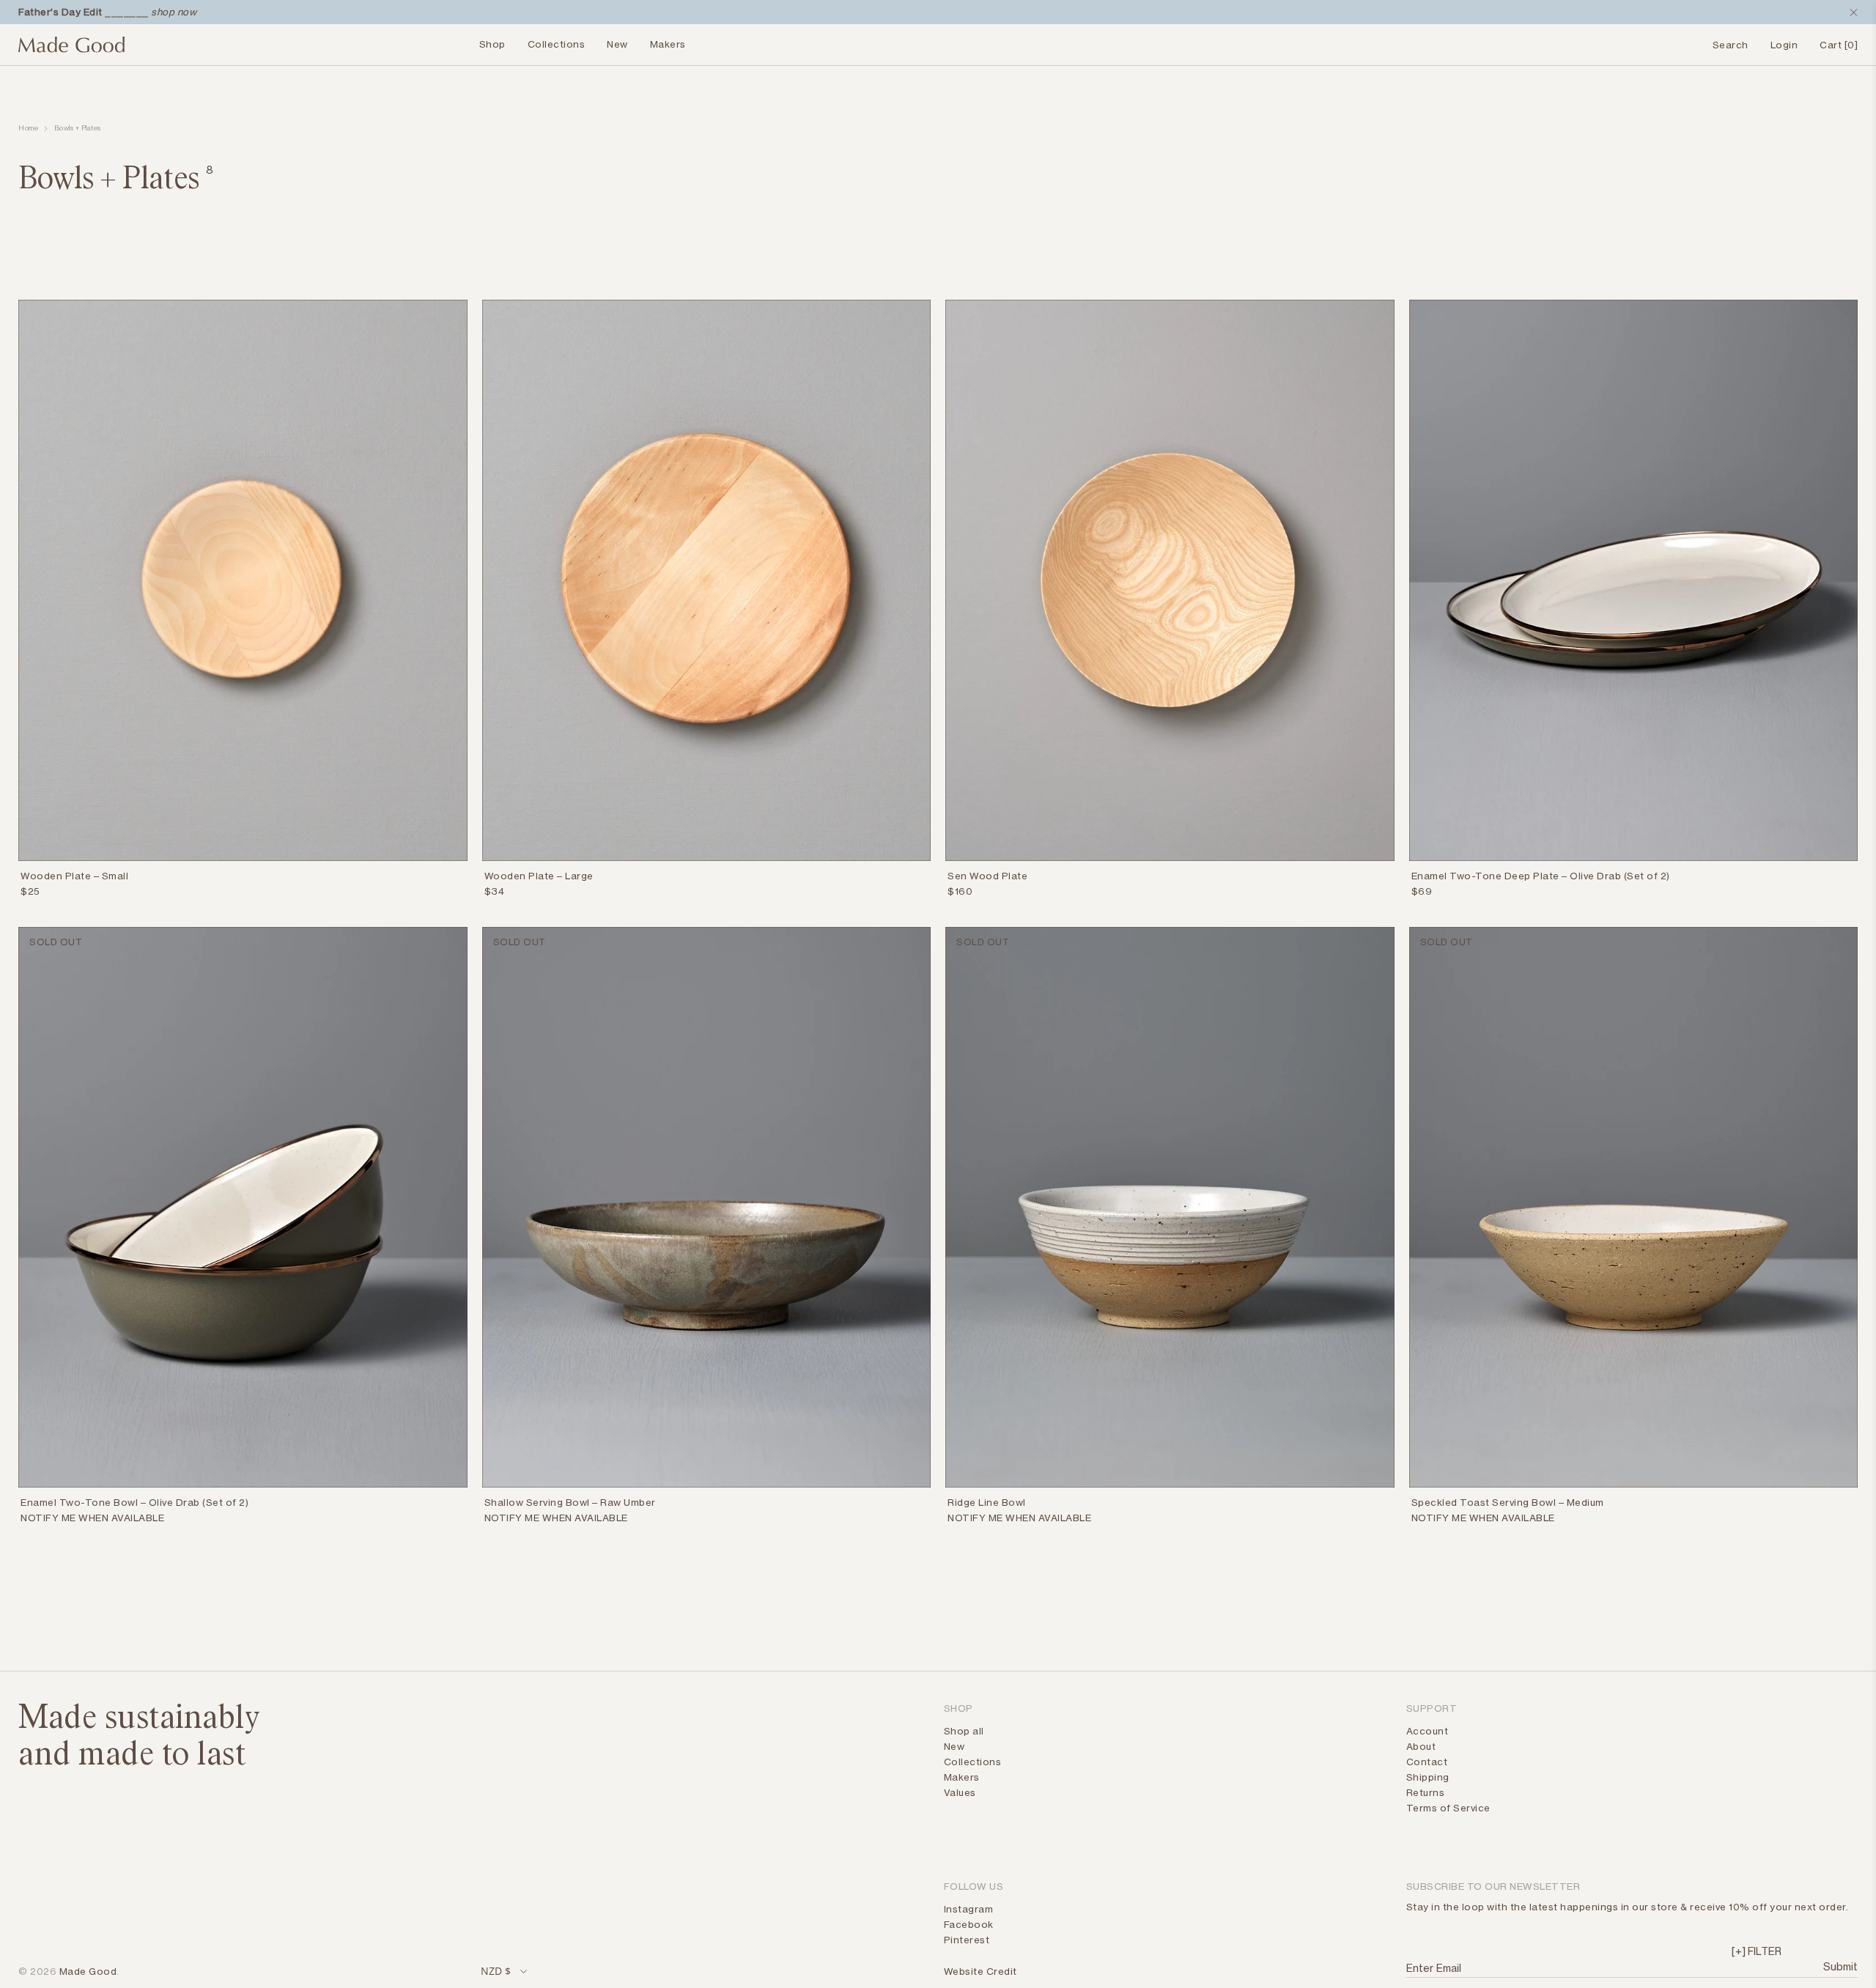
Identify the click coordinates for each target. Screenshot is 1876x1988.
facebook (969, 1924)
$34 (495, 891)
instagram (969, 1909)
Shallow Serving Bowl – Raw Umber (570, 1502)
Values (960, 1792)
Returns (1426, 1792)
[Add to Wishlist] (459, 879)
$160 (960, 891)
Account (1428, 1731)
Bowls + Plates (78, 128)
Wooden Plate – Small (74, 876)
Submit (1839, 1966)
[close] (1850, 12)
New (617, 44)
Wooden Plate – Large (539, 876)
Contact (1427, 1762)
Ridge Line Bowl (987, 1502)
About (1421, 1746)
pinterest (967, 1940)
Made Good (88, 1971)
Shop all (964, 1731)
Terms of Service (1448, 1808)
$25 (30, 891)
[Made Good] (71, 51)
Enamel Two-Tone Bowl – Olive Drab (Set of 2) (134, 1502)
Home (28, 128)
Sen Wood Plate (987, 876)
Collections (557, 44)
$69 (1422, 891)
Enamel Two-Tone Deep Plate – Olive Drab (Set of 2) (1541, 876)
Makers (668, 44)
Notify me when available (92, 1518)
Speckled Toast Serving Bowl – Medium (1508, 1502)
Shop (492, 44)
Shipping (1428, 1777)
